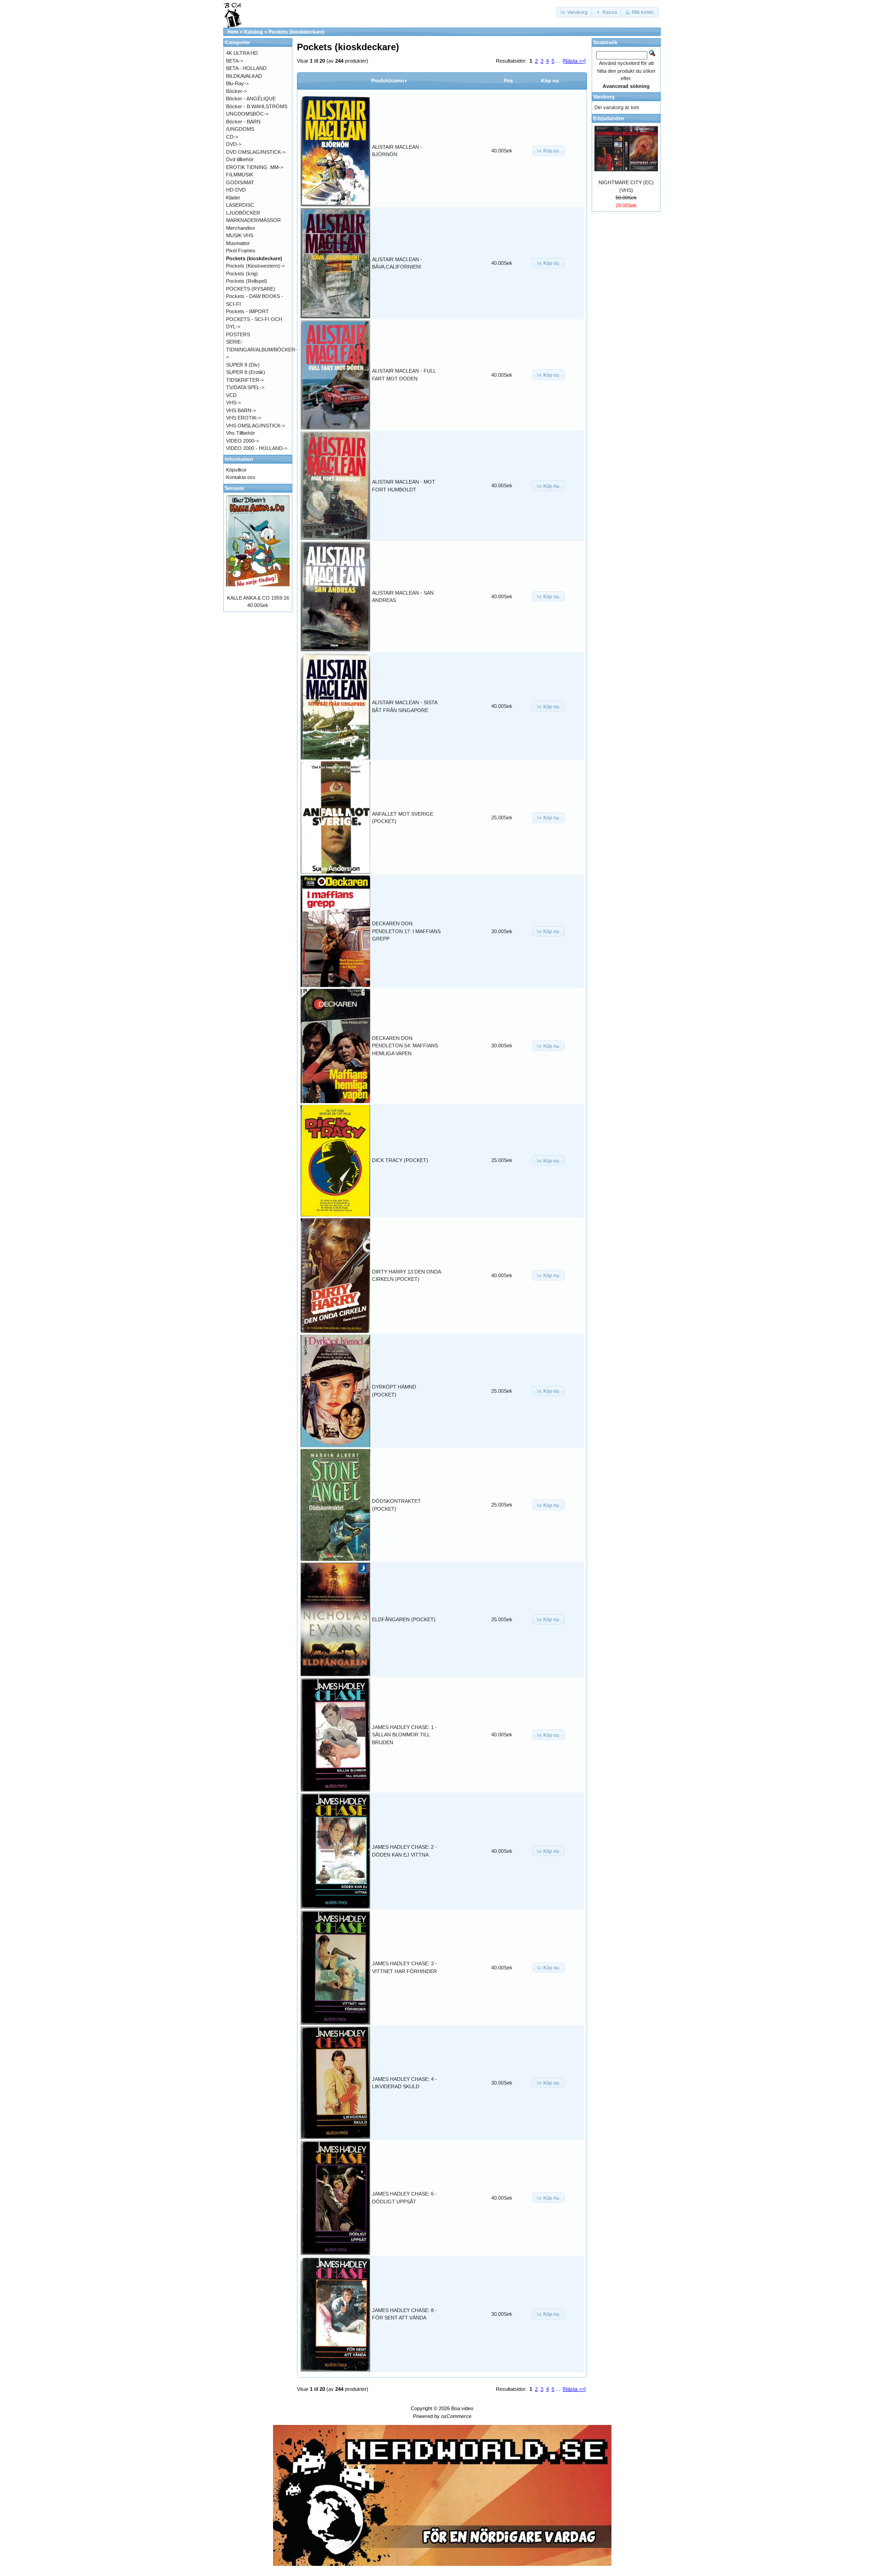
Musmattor (238, 243)
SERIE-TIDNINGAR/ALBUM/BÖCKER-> (262, 349)
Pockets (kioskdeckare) (297, 32)
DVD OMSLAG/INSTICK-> (256, 152)
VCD (231, 395)
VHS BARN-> (241, 410)
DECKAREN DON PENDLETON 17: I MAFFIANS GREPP (406, 931)
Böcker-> (236, 91)
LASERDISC (240, 205)
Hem (233, 32)
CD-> (232, 137)
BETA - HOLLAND (246, 68)
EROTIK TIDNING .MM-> (255, 167)
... (558, 61)
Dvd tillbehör (240, 159)
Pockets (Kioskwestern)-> (255, 266)
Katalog (253, 32)
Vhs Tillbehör (241, 433)
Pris (508, 81)
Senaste (234, 488)
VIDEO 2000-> (242, 441)
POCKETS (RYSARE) (251, 289)
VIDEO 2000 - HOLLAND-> (257, 448)
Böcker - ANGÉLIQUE (251, 99)
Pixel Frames (241, 251)
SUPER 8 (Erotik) (246, 372)
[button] (575, 12)
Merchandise (241, 228)
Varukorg (604, 97)
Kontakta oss (241, 477)
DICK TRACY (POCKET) (400, 1160)
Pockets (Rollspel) (247, 281)
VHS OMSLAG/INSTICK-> (256, 426)
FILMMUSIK (240, 175)
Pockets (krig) (242, 274)
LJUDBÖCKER (243, 213)
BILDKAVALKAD (244, 76)
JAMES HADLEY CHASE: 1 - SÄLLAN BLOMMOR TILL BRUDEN (404, 1735)
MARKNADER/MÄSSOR (253, 220)
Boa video (462, 2408)
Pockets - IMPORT (247, 311)
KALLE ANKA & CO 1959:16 (258, 598)
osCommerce (456, 2416)
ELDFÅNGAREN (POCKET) (404, 1619)
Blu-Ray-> (237, 83)
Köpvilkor (236, 470)
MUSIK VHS (240, 235)
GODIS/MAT (240, 182)
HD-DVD (236, 190)
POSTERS (238, 334)
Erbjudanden (609, 118)
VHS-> (233, 403)
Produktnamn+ (389, 81)
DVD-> (234, 144)
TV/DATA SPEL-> (245, 387)
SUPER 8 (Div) (243, 365)
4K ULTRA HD (242, 53)
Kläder (233, 198)
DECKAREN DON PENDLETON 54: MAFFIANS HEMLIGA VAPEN (405, 1046)
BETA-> (235, 61)
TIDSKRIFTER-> (245, 380)
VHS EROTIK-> (244, 418)
